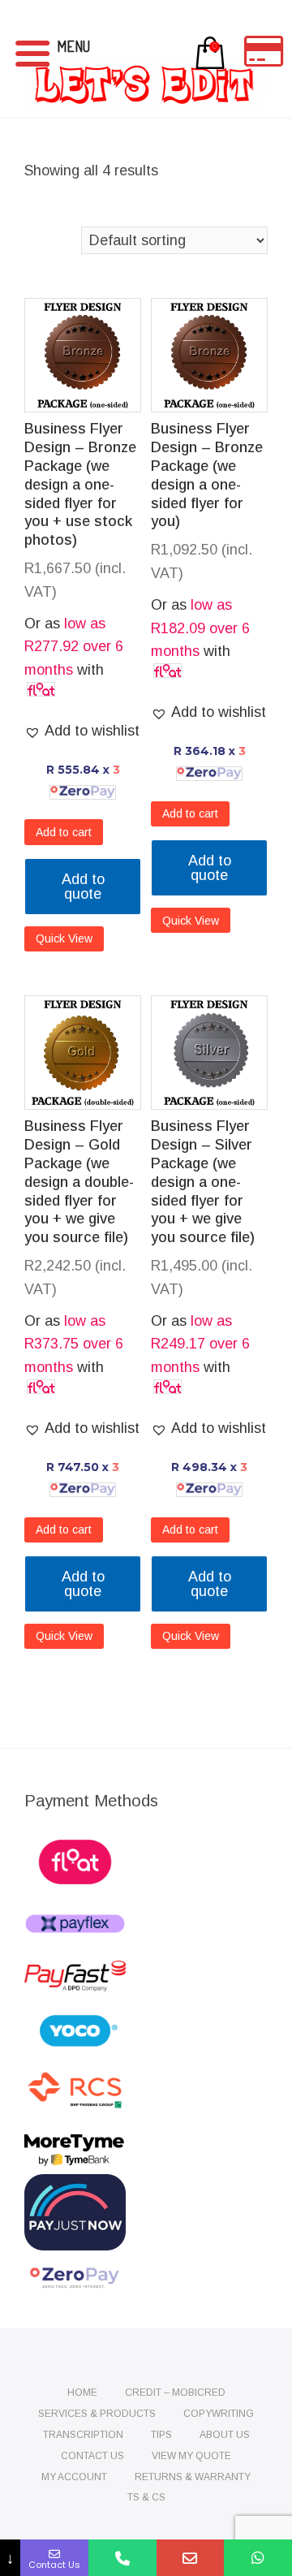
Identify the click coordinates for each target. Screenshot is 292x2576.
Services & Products (97, 2414)
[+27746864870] (258, 2558)
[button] (82, 731)
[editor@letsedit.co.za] (191, 2558)
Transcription (83, 2435)
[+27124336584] (122, 2558)
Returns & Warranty (193, 2477)
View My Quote (191, 2456)
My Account (74, 2477)
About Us (225, 2435)
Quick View (64, 938)
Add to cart (64, 832)
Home (82, 2393)
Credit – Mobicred (175, 2393)
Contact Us (92, 2456)
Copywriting (219, 2414)
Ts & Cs (146, 2497)
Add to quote (83, 887)
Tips (161, 2435)
